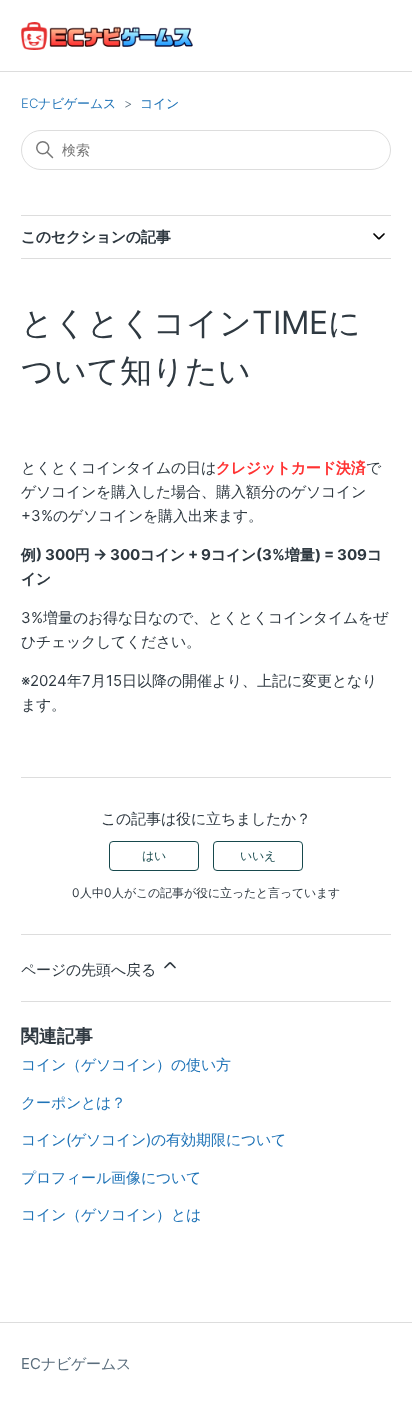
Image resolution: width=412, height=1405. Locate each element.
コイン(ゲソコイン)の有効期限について (153, 1139)
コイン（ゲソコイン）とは (111, 1214)
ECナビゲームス (68, 103)
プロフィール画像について (111, 1177)
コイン (159, 103)
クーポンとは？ (73, 1102)
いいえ (258, 855)
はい (154, 855)
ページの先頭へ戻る (90, 969)
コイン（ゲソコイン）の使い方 (126, 1064)
